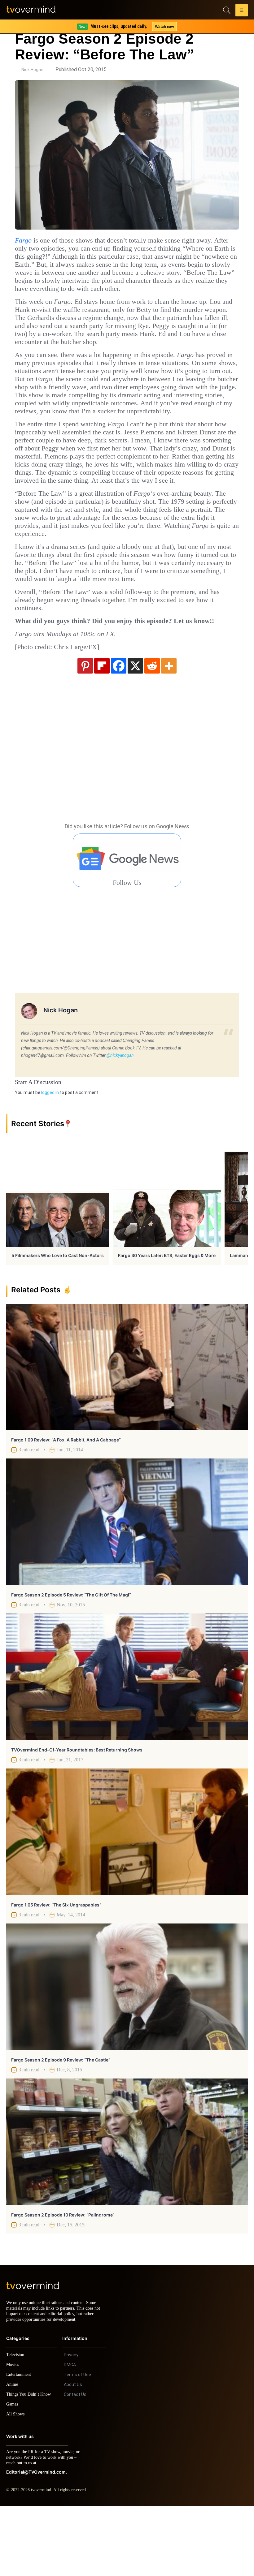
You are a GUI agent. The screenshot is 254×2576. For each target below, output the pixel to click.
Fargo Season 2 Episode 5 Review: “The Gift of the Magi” (71, 1659)
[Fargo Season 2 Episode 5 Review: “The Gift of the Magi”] (127, 1586)
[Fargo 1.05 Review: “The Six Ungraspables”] (127, 1896)
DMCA (70, 2435)
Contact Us (75, 2465)
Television (16, 2425)
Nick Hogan (32, 70)
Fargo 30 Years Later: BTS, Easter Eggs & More (167, 1320)
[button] (242, 11)
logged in (50, 1157)
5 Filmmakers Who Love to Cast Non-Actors (58, 1320)
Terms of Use (77, 2445)
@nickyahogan (120, 1120)
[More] (169, 730)
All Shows (16, 2484)
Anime (12, 2455)
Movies (13, 2435)
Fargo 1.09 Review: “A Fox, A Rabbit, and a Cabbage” (66, 1504)
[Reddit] (152, 730)
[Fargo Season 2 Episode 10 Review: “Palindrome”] (127, 2206)
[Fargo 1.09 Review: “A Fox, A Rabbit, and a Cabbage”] (127, 1432)
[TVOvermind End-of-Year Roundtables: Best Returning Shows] (127, 1741)
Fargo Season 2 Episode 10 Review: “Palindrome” (63, 2279)
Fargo (24, 240)
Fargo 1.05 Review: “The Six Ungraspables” (56, 1969)
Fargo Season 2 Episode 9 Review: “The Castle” (61, 2124)
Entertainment (20, 2445)
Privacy (71, 2425)
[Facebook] (119, 730)
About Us (73, 2455)
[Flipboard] (102, 730)
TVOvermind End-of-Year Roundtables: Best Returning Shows (77, 1814)
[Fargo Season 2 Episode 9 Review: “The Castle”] (127, 2051)
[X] (135, 730)
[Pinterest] (85, 730)
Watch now (164, 26)
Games (13, 2474)
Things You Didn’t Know (30, 2464)
